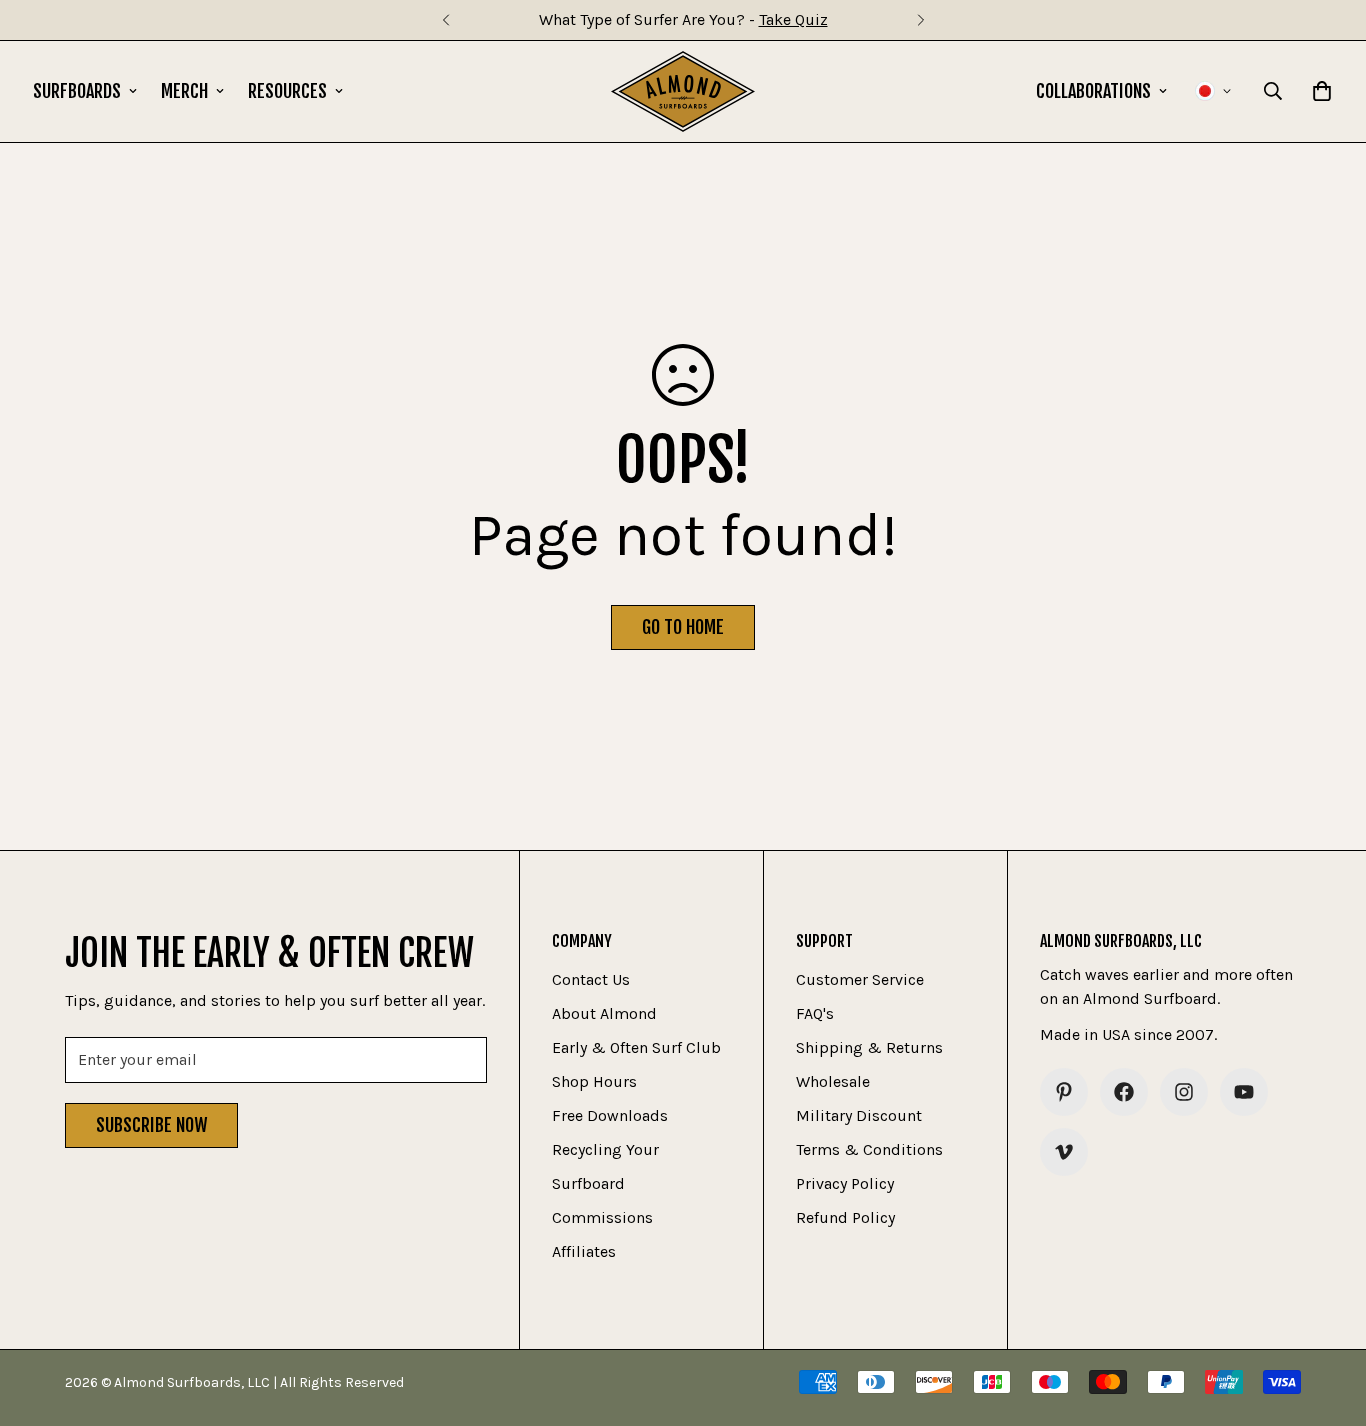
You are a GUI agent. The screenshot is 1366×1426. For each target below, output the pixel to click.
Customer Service (860, 979)
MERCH (184, 91)
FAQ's (815, 1013)
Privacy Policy (845, 1183)
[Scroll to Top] (1327, 1317)
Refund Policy (845, 1217)
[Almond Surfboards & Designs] (683, 91)
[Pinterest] (1064, 1092)
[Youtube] (1244, 1092)
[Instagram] (1184, 1092)
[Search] (1273, 91)
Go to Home (683, 627)
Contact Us (591, 979)
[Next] (920, 20)
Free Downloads (610, 1115)
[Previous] (445, 20)
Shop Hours (594, 1081)
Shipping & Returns (869, 1047)
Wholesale (833, 1081)
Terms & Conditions (869, 1149)
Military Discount (859, 1115)
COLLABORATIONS (1093, 91)
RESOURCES (287, 91)
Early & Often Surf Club (636, 1047)
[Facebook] (1124, 1092)
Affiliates (584, 1251)
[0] (1322, 91)
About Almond (604, 1013)
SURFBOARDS (77, 91)
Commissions (602, 1217)
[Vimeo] (1064, 1152)
